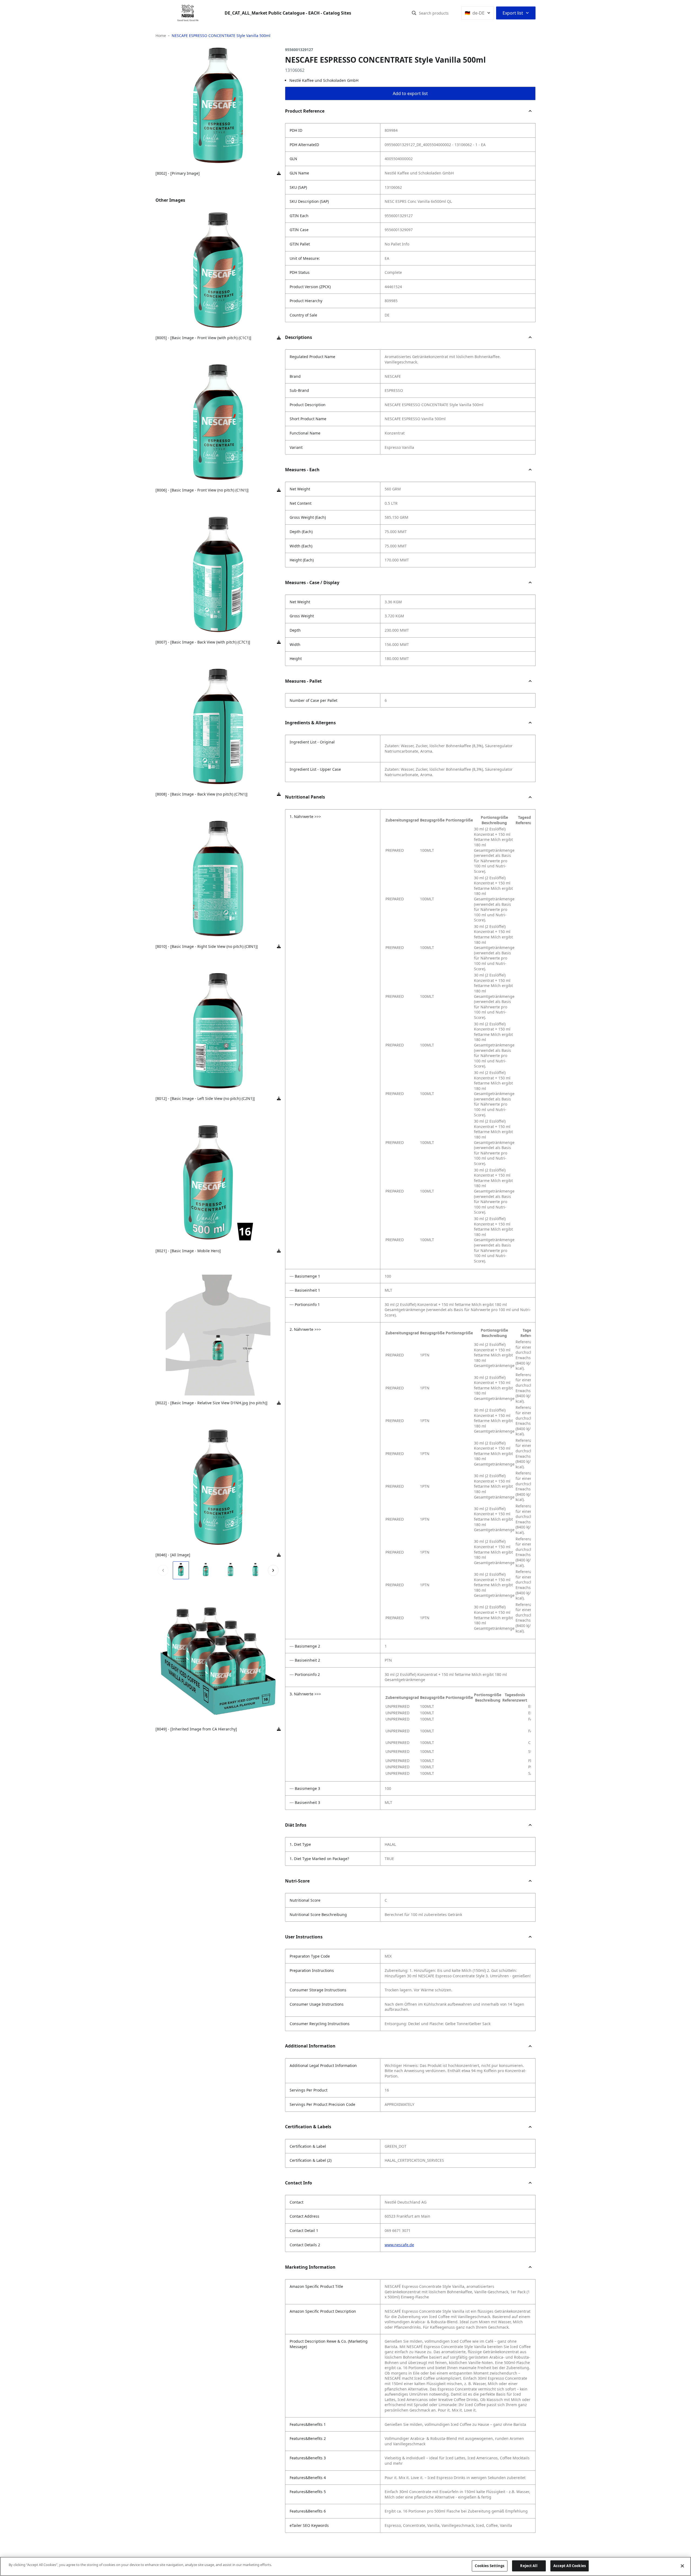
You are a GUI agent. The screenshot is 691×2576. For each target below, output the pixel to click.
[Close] (682, 2566)
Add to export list (410, 93)
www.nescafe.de (399, 2245)
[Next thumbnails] (273, 1570)
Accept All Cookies (570, 2566)
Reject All (529, 2566)
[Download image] (279, 173)
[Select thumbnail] (181, 1570)
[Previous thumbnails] (163, 1570)
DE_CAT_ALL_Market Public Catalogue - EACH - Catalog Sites (288, 13)
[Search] (414, 13)
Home (161, 36)
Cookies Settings (490, 2566)
